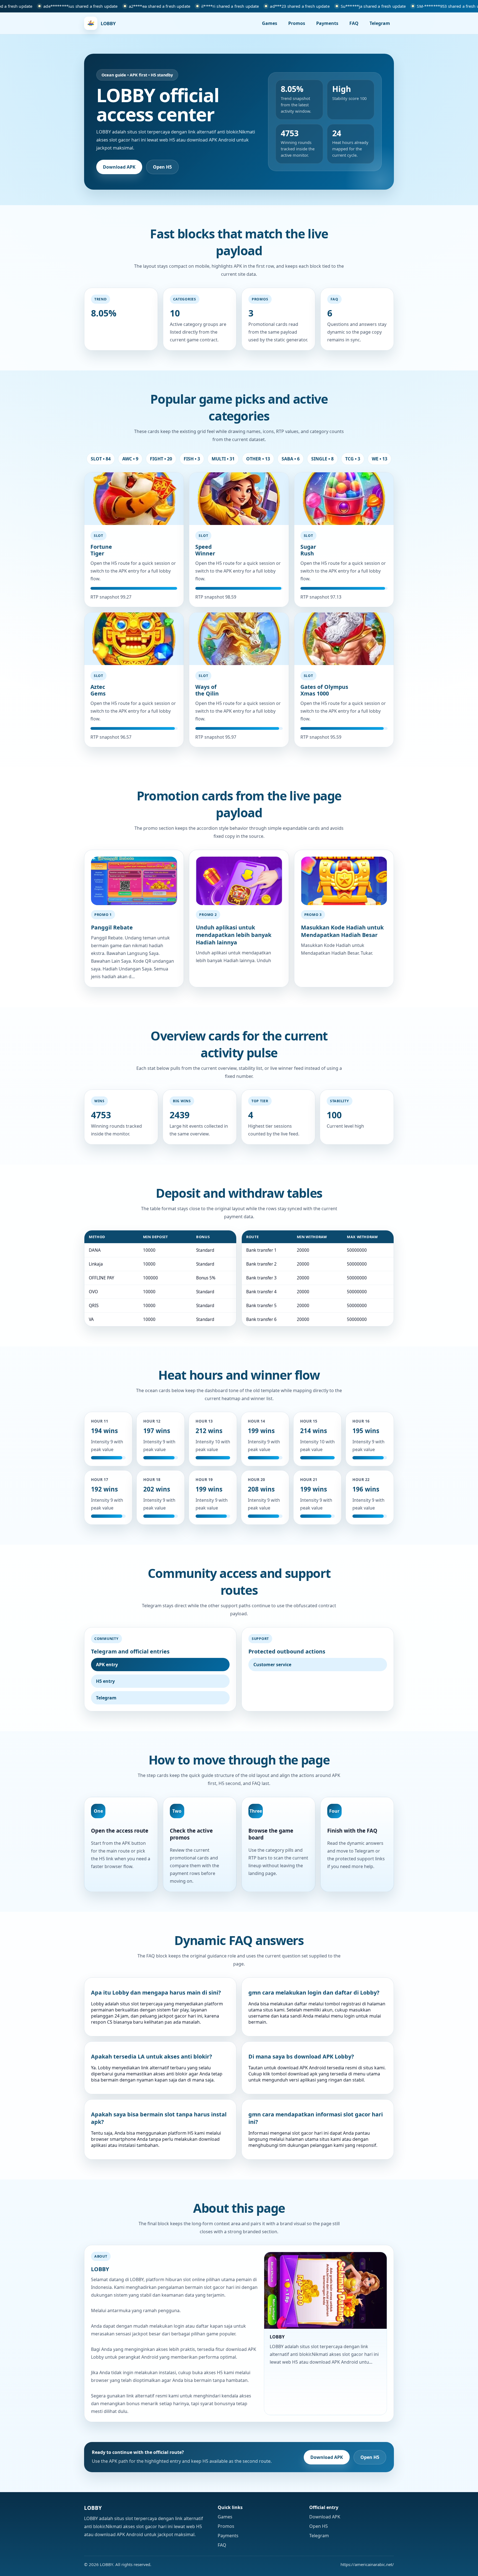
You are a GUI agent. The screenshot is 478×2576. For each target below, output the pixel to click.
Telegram (380, 23)
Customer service (272, 1665)
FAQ (354, 23)
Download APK (119, 167)
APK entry (107, 1665)
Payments (327, 23)
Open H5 (162, 167)
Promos (297, 23)
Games (270, 23)
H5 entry (105, 1681)
